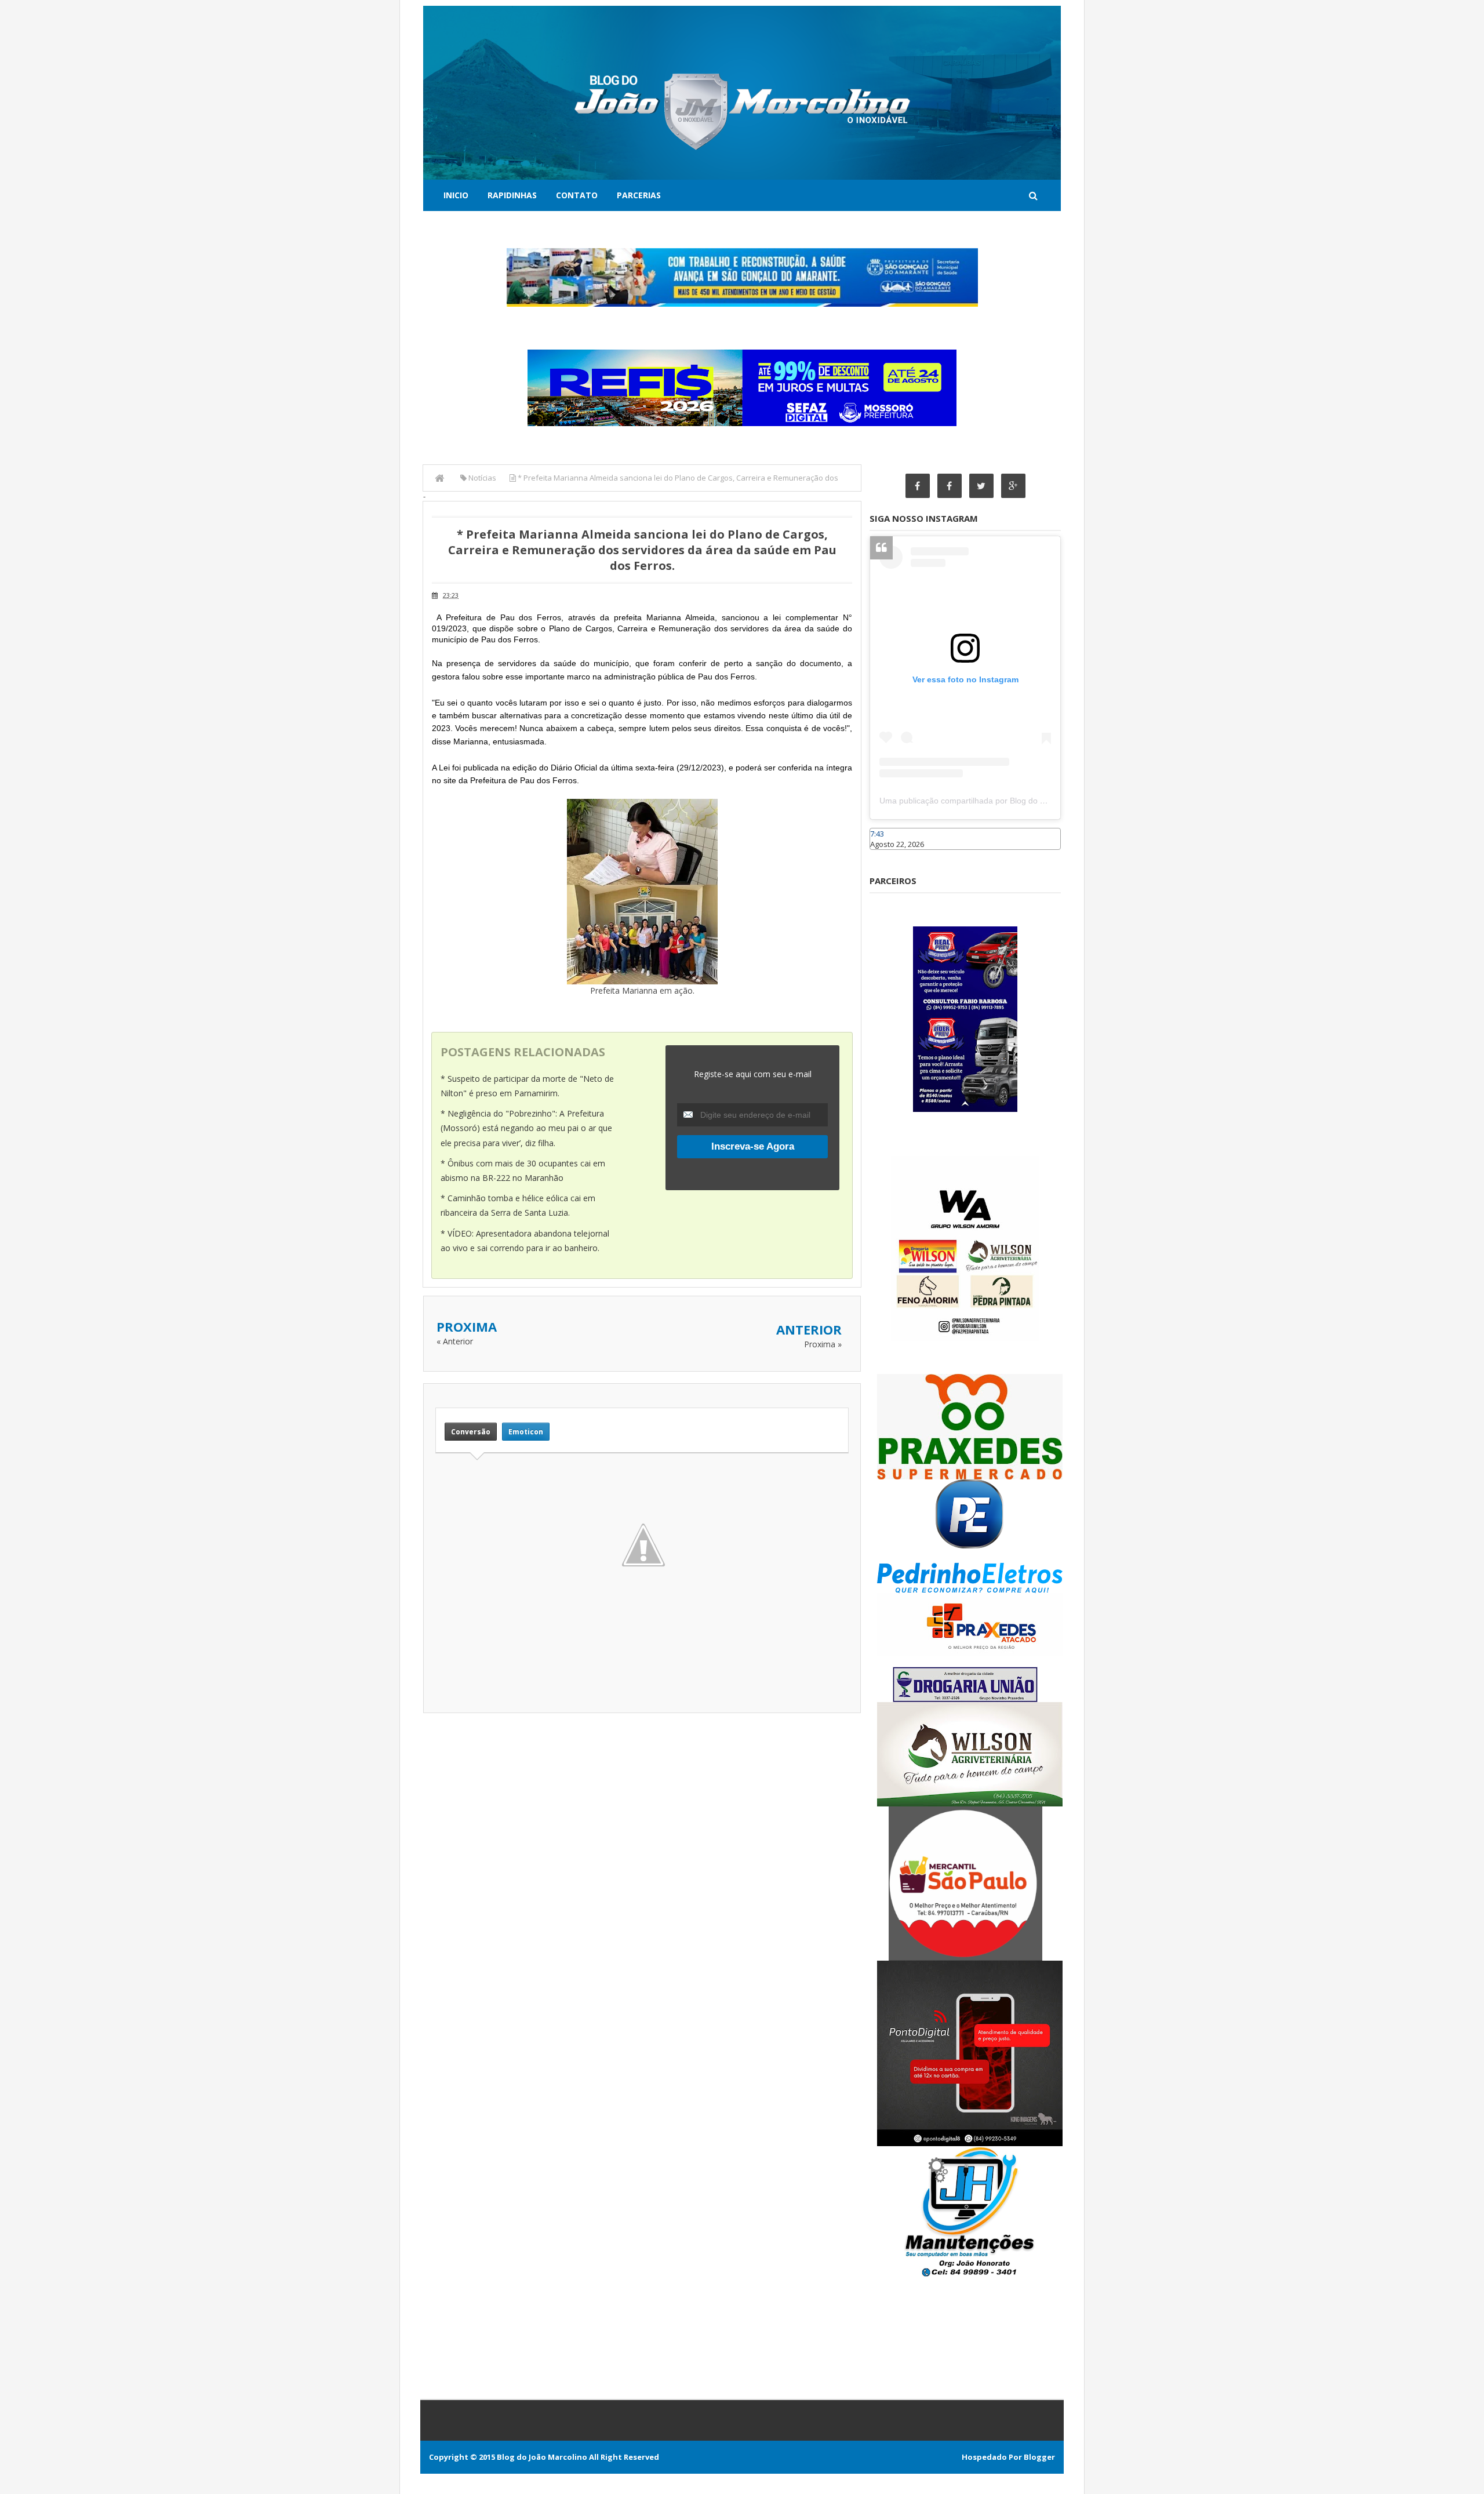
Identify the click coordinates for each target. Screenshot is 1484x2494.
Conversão (471, 1432)
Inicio (456, 195)
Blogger (1039, 2457)
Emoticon (526, 1432)
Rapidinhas (512, 195)
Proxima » (823, 1344)
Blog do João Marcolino (542, 2457)
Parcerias (639, 195)
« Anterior (455, 1341)
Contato (577, 195)
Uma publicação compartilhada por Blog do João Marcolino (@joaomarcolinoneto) (1030, 801)
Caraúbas (887, 855)
